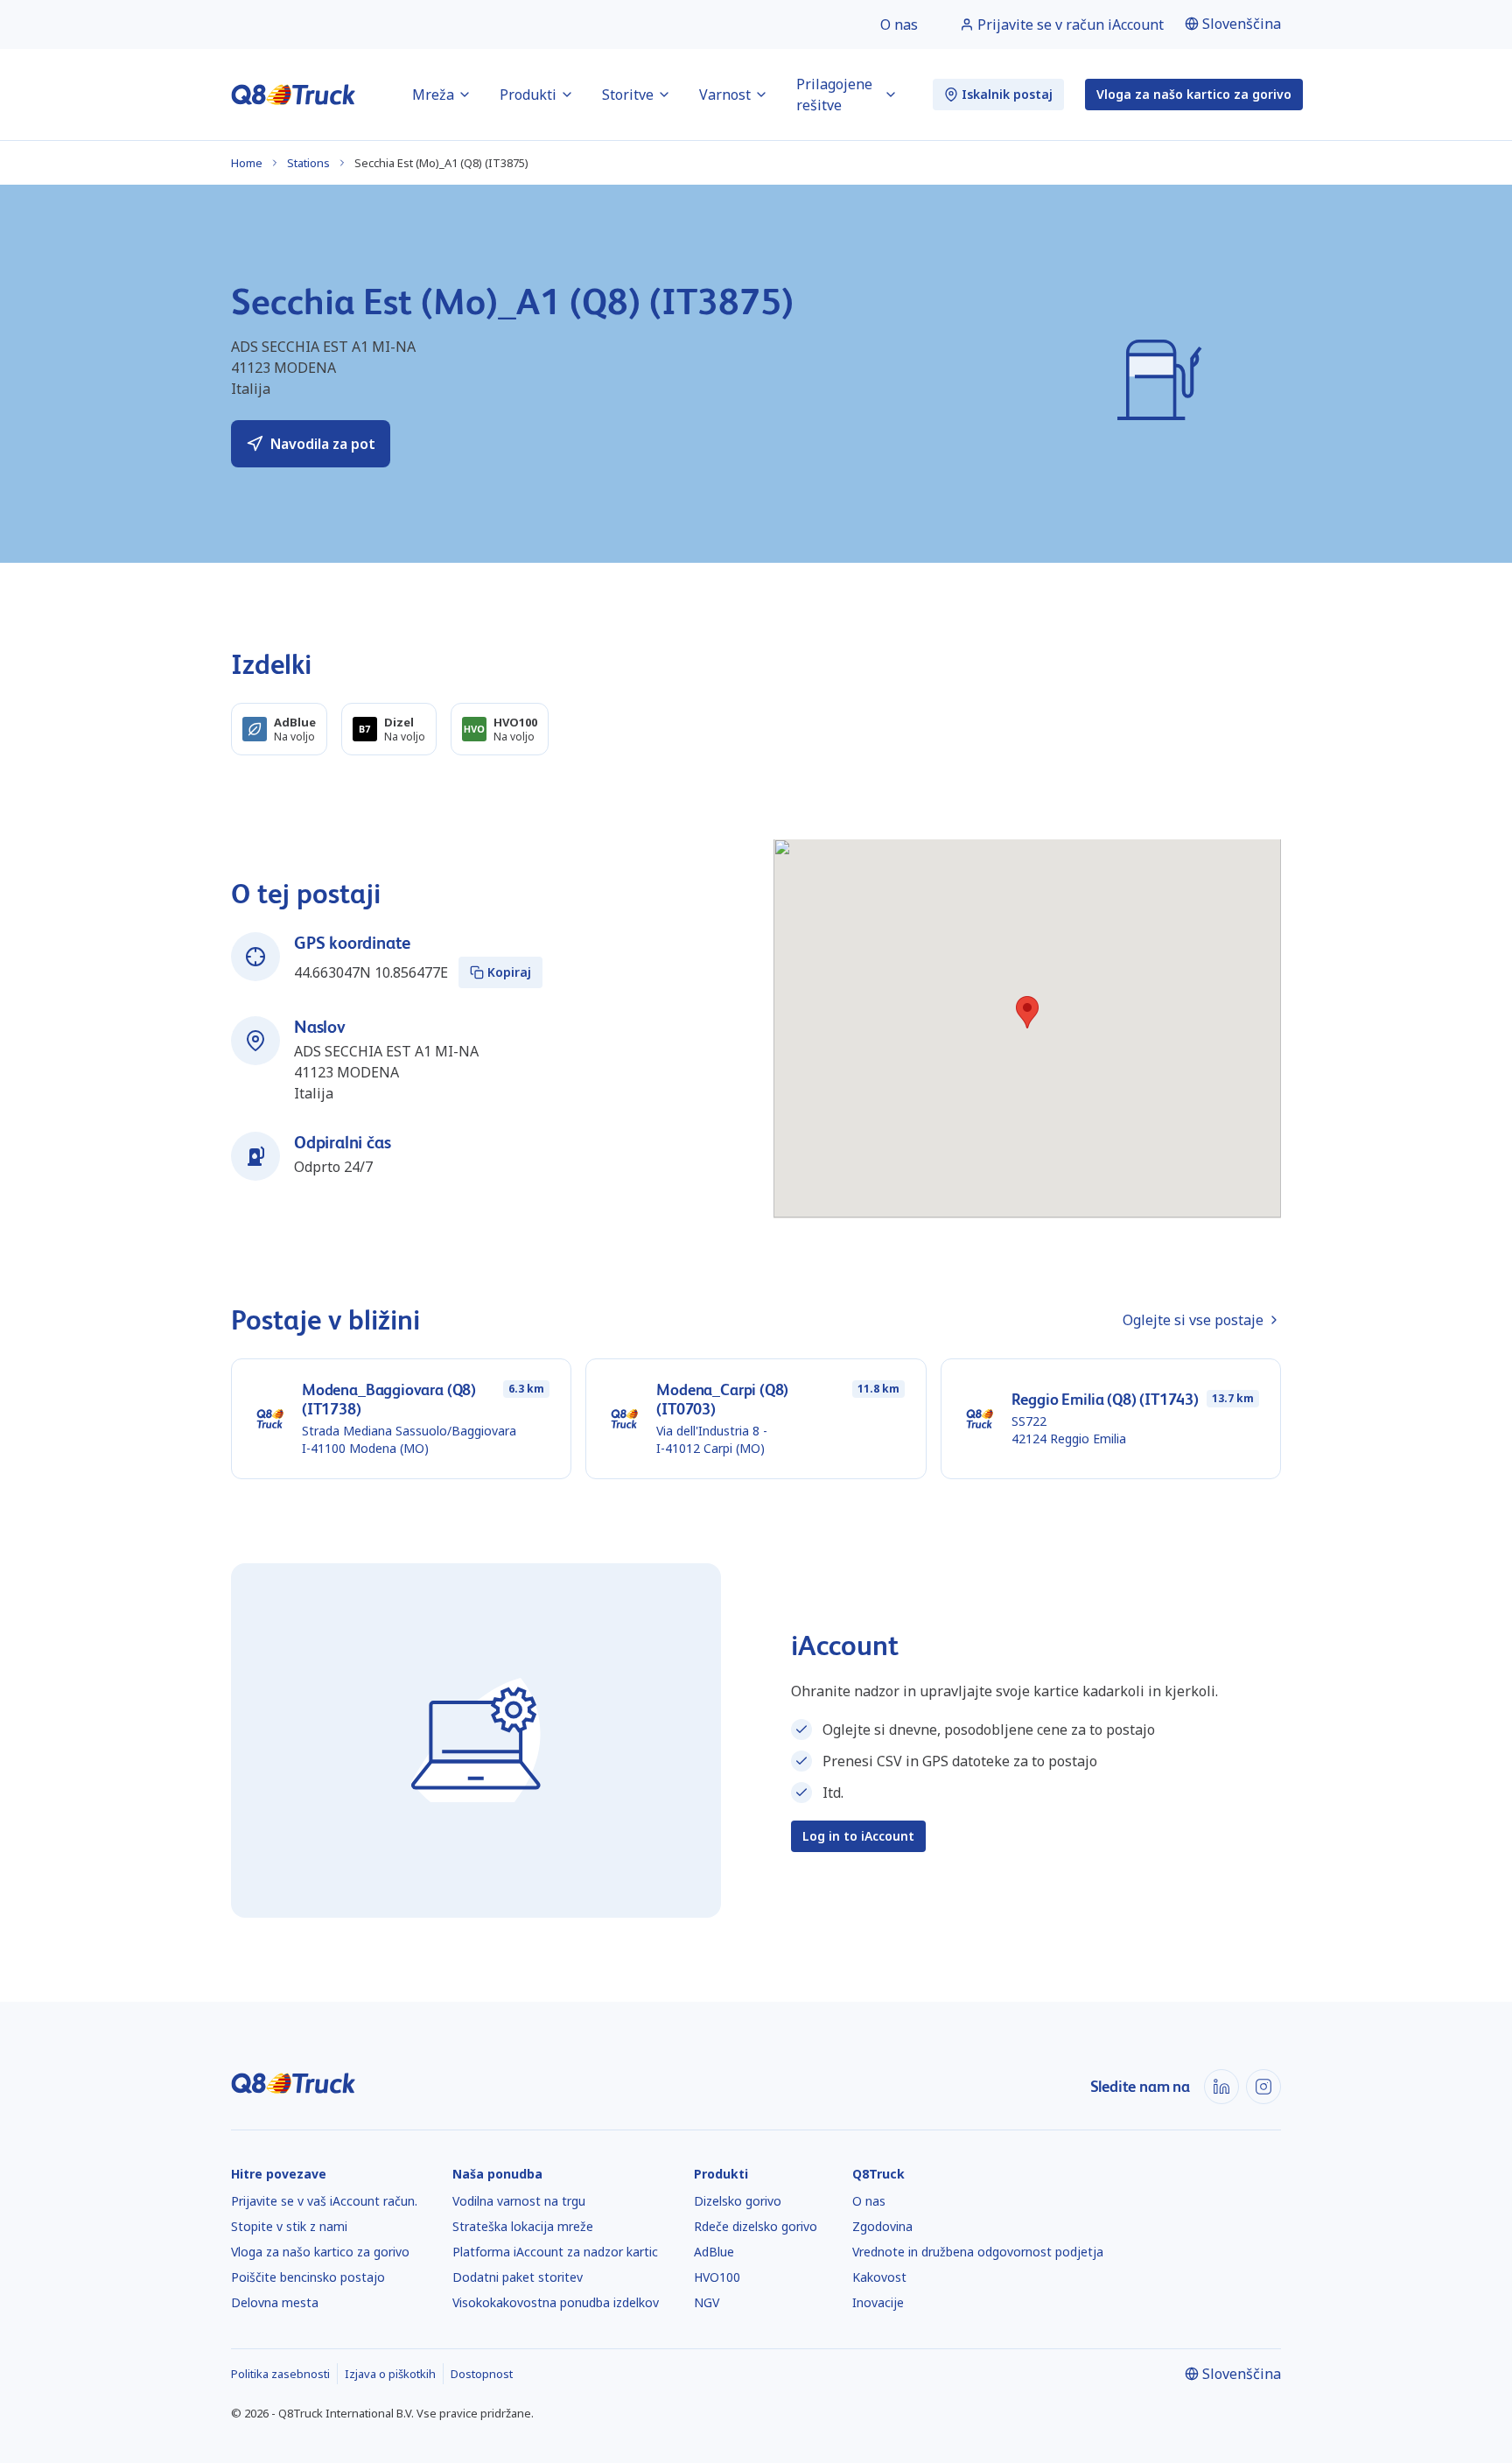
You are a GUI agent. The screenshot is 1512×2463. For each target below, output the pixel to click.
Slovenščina (1242, 24)
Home (247, 163)
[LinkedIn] (1221, 2087)
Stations (308, 163)
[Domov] (294, 95)
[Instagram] (1263, 2087)
